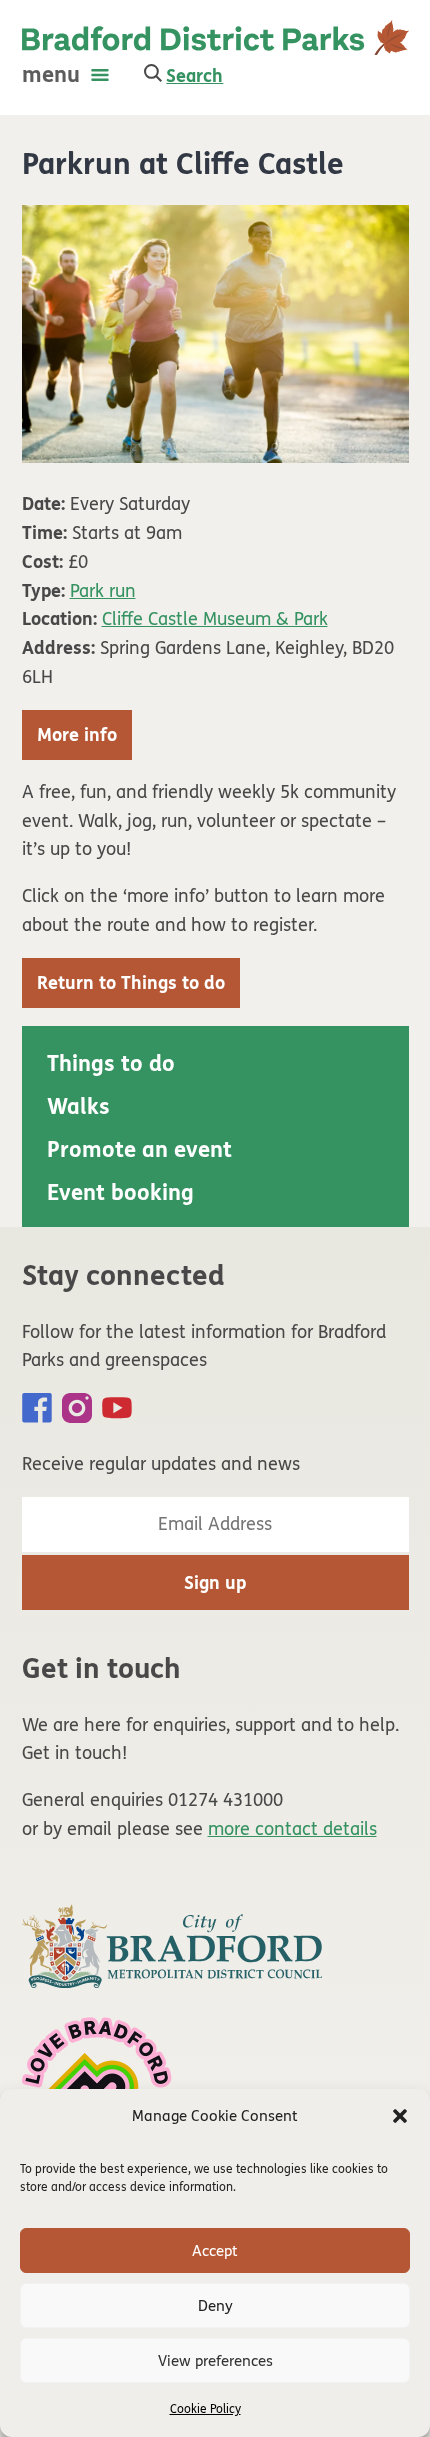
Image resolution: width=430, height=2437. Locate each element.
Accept (215, 2251)
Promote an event (139, 1150)
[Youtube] (117, 1408)
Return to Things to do (131, 983)
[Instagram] (77, 1408)
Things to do (111, 1064)
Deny (215, 2306)
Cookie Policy (205, 2409)
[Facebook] (37, 1408)
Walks (78, 1107)
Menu (51, 75)
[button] (400, 2116)
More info (77, 735)
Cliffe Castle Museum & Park (215, 619)
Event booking (120, 1193)
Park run (103, 591)
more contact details (292, 1829)
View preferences (215, 2361)
